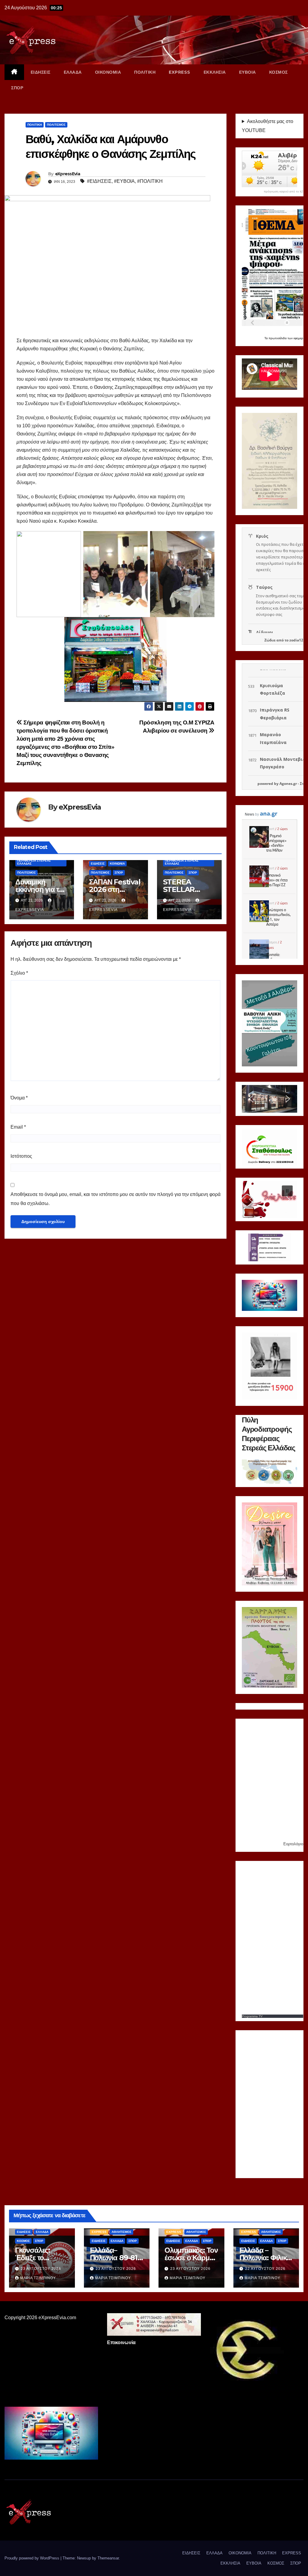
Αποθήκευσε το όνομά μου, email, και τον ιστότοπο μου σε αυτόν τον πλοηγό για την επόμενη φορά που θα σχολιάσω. (115, 1199)
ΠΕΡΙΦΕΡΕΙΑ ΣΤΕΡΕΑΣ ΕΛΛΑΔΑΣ (34, 862)
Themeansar (108, 2558)
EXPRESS (180, 72)
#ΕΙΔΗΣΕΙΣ (99, 181)
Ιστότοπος (21, 1156)
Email (18, 1127)
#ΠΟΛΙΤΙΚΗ (150, 181)
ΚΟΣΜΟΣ (279, 72)
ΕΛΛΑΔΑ (73, 72)
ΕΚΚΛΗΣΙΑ (215, 72)
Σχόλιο (19, 973)
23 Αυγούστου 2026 (41, 2269)
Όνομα (19, 1098)
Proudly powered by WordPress (32, 2558)
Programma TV (252, 2016)
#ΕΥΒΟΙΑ (124, 181)
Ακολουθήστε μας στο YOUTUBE (268, 126)
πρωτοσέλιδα (278, 338)
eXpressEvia (68, 174)
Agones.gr (288, 784)
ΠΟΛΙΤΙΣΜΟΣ (56, 125)
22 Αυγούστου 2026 (265, 2269)
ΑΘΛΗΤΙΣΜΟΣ (122, 2232)
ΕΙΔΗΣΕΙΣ (41, 72)
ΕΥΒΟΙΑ (248, 72)
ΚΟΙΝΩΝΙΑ (117, 864)
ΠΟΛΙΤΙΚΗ (145, 72)
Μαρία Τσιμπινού (38, 2278)
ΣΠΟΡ (17, 88)
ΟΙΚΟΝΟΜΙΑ (108, 72)
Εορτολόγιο (293, 1844)
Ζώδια (270, 640)
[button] (251, 1099)
